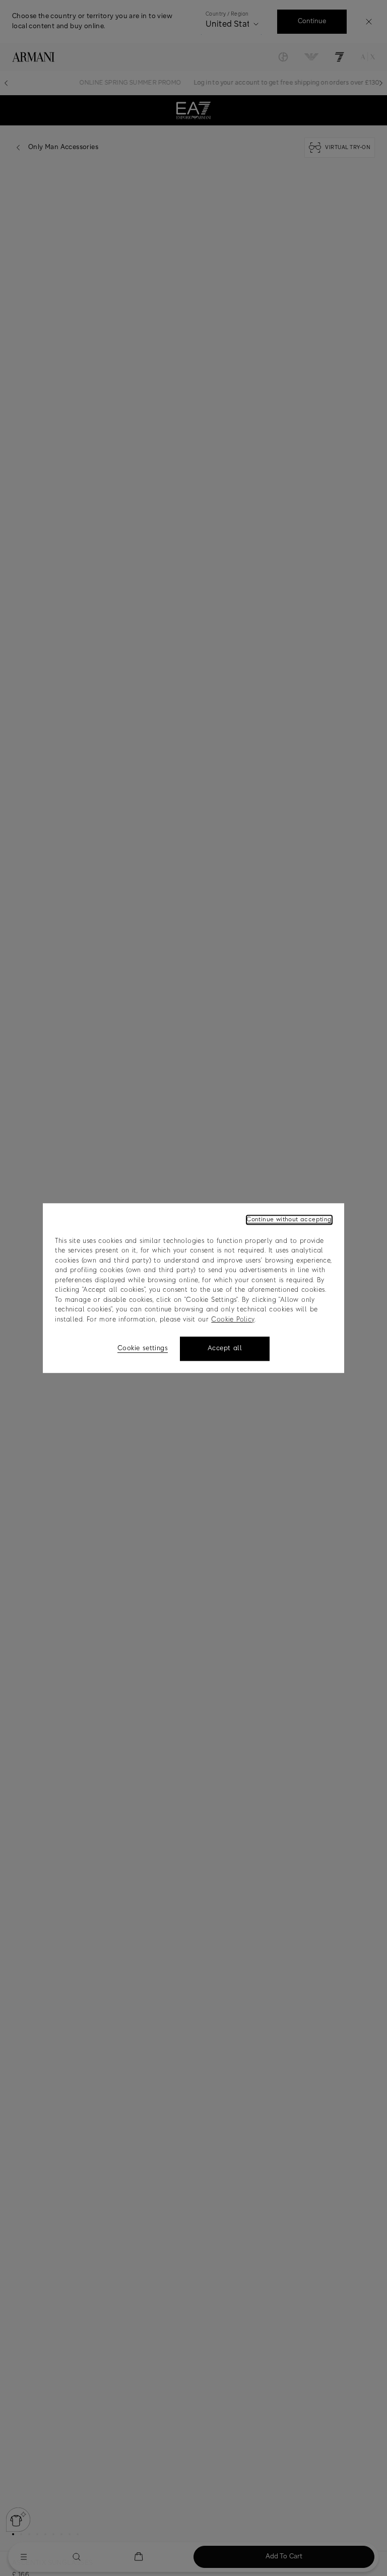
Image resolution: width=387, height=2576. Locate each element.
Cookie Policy (233, 1320)
